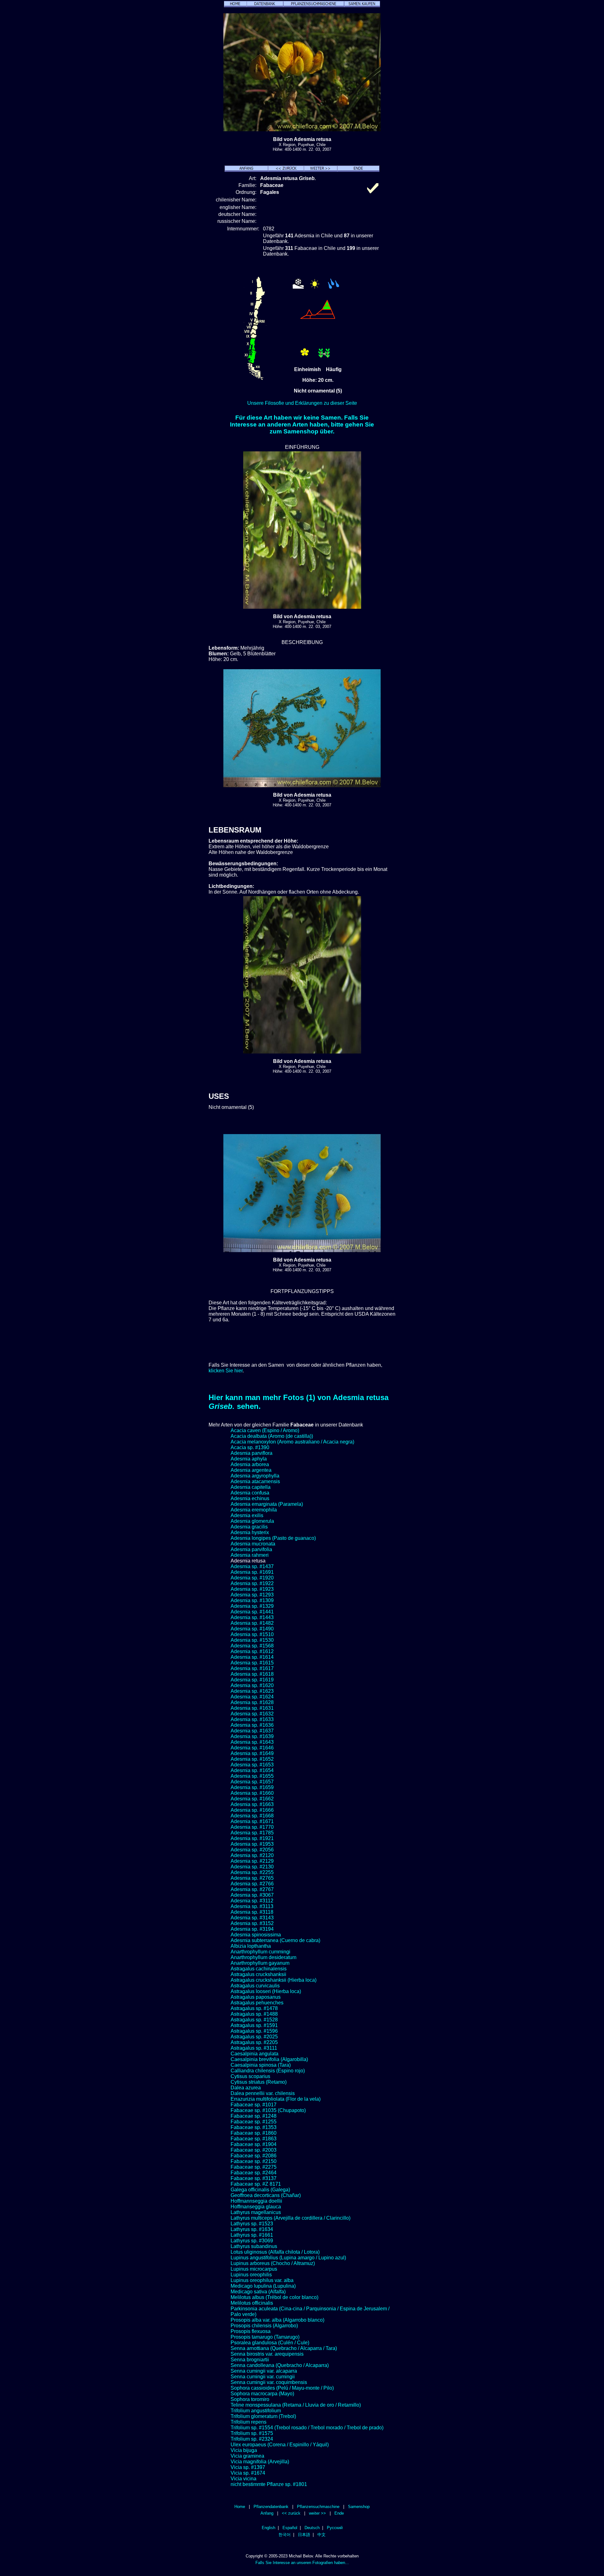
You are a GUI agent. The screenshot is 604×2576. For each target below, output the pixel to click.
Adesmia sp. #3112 (252, 1901)
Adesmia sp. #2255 (252, 1872)
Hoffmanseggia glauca (256, 2207)
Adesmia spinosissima (256, 1935)
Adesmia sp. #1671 (252, 1821)
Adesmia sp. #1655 (252, 1776)
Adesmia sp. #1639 (252, 1736)
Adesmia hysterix (250, 1532)
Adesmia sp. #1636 (252, 1725)
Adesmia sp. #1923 (252, 1589)
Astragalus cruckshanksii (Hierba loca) (274, 1980)
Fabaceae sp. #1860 (254, 2133)
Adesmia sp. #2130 (252, 1867)
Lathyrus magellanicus (256, 2212)
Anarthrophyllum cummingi (260, 1952)
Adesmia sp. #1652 (252, 1759)
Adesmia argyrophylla (255, 1476)
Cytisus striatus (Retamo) (259, 2082)
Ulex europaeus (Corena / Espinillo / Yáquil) (280, 2445)
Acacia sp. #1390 (250, 1447)
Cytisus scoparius (250, 2076)
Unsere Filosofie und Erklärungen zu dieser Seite (302, 403)
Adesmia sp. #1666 (252, 1810)
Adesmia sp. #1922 (252, 1583)
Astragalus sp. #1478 (254, 2008)
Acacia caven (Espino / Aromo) (265, 1430)
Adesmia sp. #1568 (252, 1646)
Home (240, 2507)
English (268, 2528)
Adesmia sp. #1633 (252, 1719)
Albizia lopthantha (251, 1946)
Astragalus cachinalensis (259, 1969)
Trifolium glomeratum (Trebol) (263, 2416)
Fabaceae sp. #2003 (254, 2150)
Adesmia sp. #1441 (252, 1612)
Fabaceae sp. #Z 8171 (256, 2184)
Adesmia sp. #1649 (252, 1753)
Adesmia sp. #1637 (252, 1731)
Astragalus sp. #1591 (254, 2025)
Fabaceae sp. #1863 (254, 2139)
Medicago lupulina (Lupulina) (263, 2286)
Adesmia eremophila (254, 1510)
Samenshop (359, 2507)
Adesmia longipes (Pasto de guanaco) (273, 1538)
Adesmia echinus (250, 1498)
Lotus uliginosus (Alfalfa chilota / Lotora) (275, 2252)
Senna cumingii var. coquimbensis (269, 2382)
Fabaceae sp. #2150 (254, 2161)
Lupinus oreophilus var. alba (262, 2280)
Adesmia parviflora (252, 1453)
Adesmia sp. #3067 (252, 1895)
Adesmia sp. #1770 (252, 1827)
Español (290, 2528)
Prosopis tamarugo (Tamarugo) (265, 2337)
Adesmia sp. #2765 (252, 1878)
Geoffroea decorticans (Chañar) (266, 2195)
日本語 (304, 2535)
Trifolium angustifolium (256, 2411)
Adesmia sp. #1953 (252, 1844)
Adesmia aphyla (249, 1459)
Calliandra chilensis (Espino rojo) (268, 2071)
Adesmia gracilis (249, 1527)
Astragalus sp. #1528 (254, 2020)
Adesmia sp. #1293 (252, 1595)
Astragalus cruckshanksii (258, 1974)
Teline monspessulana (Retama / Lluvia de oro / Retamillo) (296, 2405)
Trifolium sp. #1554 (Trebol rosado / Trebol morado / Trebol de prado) (307, 2428)
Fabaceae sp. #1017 (254, 2105)
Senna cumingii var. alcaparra (264, 2371)
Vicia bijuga (244, 2450)
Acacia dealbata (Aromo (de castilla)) (272, 1436)
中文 (322, 2535)
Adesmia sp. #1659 (252, 1787)
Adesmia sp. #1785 (252, 1833)
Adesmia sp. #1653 (252, 1765)
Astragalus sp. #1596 (254, 2031)
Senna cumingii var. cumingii (263, 2377)
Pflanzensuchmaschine (318, 2507)
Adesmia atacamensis (255, 1481)
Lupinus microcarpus (254, 2269)
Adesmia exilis (247, 1515)
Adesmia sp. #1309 (252, 1600)
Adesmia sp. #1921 (252, 1838)
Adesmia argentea (251, 1470)
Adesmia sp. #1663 (252, 1804)
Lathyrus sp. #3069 (252, 2241)
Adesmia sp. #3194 (252, 1929)
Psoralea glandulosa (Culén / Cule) (270, 2343)
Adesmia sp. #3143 (252, 1918)
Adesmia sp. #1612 (252, 1651)
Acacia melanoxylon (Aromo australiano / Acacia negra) (292, 1442)
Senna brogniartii (250, 2360)
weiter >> (317, 2513)
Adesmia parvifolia (251, 1549)
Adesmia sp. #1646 (252, 1748)
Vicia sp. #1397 (248, 2467)
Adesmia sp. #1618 (252, 1674)
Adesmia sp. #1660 (252, 1793)
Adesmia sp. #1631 (252, 1708)
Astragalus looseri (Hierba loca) (266, 1991)
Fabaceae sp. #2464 (254, 2173)
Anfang (267, 2513)
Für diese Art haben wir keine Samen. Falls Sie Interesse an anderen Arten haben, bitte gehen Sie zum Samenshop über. (302, 424)
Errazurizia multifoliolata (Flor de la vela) (276, 2099)
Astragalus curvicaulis (255, 1986)
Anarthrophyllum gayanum (260, 1963)
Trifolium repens (249, 2422)
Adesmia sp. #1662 (252, 1799)
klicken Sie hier (226, 1371)
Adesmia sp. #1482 (252, 1623)
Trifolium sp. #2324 (252, 2439)
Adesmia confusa (250, 1493)
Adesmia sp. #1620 (252, 1685)
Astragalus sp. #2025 (254, 2037)
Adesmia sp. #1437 (252, 1566)
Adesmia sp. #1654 (252, 1770)
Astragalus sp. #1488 (254, 2014)
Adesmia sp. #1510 (252, 1634)
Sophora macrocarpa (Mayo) (262, 2394)
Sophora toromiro (250, 2399)
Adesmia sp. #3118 (252, 1912)
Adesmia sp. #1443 (252, 1617)
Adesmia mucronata (253, 1544)
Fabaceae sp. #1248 (254, 2116)
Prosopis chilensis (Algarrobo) (264, 2326)
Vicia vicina (243, 2479)
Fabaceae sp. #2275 (254, 2167)
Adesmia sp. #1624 (252, 1697)
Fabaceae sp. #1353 (254, 2127)
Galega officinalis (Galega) (260, 2190)
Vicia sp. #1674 (248, 2473)
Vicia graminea (247, 2456)
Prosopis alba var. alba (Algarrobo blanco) (277, 2320)
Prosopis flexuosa (251, 2331)
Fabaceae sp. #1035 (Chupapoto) (268, 2110)
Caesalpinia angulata (254, 2054)
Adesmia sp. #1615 (252, 1663)
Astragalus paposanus (256, 1997)
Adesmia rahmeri (250, 1555)
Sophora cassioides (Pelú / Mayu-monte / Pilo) (282, 2388)
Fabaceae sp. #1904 (254, 2144)
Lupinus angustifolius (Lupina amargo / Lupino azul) (288, 2258)
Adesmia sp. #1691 (252, 1572)
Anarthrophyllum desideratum (263, 1957)
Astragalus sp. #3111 (254, 2048)
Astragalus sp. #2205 (254, 2042)
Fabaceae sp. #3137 (254, 2178)
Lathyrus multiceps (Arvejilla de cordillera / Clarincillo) (291, 2218)
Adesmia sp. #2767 (252, 1889)
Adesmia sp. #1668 (252, 1816)
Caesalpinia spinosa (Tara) (261, 2065)
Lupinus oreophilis (251, 2275)
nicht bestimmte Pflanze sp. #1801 (269, 2484)
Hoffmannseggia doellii (256, 2201)
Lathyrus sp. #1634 (252, 2229)
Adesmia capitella (251, 1487)
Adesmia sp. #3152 (252, 1923)
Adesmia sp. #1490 (252, 1629)
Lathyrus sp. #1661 (252, 2235)
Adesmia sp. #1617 (252, 1668)
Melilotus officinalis (252, 2303)
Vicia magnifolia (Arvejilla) (260, 2462)
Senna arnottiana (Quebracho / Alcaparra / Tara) (284, 2348)
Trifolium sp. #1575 (252, 2433)
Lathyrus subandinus (254, 2246)
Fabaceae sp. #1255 (254, 2122)
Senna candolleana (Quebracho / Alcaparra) (280, 2365)
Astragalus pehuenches (257, 2003)
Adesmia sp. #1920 (252, 1578)
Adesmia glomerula (252, 1521)
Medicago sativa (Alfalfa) (258, 2292)
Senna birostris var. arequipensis (267, 2354)
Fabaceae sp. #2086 (254, 2156)
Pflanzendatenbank (271, 2507)
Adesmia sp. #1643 (252, 1742)
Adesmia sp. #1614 (252, 1657)
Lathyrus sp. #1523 (252, 2224)
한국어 (285, 2535)
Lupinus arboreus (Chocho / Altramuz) (273, 2263)
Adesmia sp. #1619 (252, 1680)
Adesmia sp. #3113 (252, 1906)
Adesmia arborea (250, 1464)
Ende (339, 2513)
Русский (335, 2528)
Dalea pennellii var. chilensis (263, 2093)
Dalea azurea (246, 2088)
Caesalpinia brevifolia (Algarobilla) (269, 2059)
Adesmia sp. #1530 (252, 1640)
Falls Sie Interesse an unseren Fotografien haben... (302, 2563)
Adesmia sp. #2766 (252, 1884)
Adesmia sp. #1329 (252, 1606)
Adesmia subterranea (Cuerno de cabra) (275, 1940)
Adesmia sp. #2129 (252, 1861)
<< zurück (291, 2513)
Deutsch (312, 2528)
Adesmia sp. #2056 (252, 1850)
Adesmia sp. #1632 (252, 1714)
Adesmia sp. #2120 (252, 1855)
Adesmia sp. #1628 (252, 1702)
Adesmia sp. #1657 (252, 1782)
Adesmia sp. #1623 (252, 1691)
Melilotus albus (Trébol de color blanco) (274, 2297)
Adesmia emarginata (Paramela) (267, 1504)
